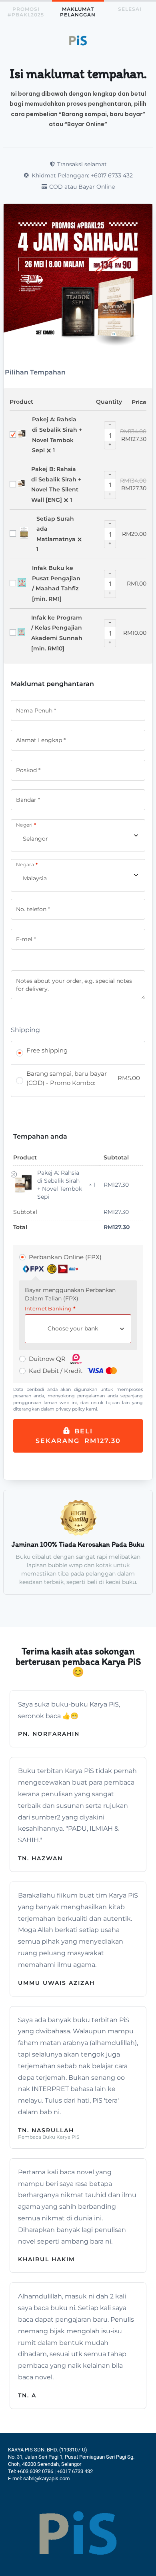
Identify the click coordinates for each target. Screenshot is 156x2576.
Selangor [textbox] (35, 839)
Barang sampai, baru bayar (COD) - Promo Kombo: (83, 1078)
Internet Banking (50, 1309)
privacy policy (70, 1409)
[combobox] (78, 836)
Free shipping (47, 1050)
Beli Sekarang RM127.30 (78, 1436)
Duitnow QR (48, 1359)
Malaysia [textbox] (35, 878)
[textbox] (76, 1329)
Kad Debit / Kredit (56, 1371)
